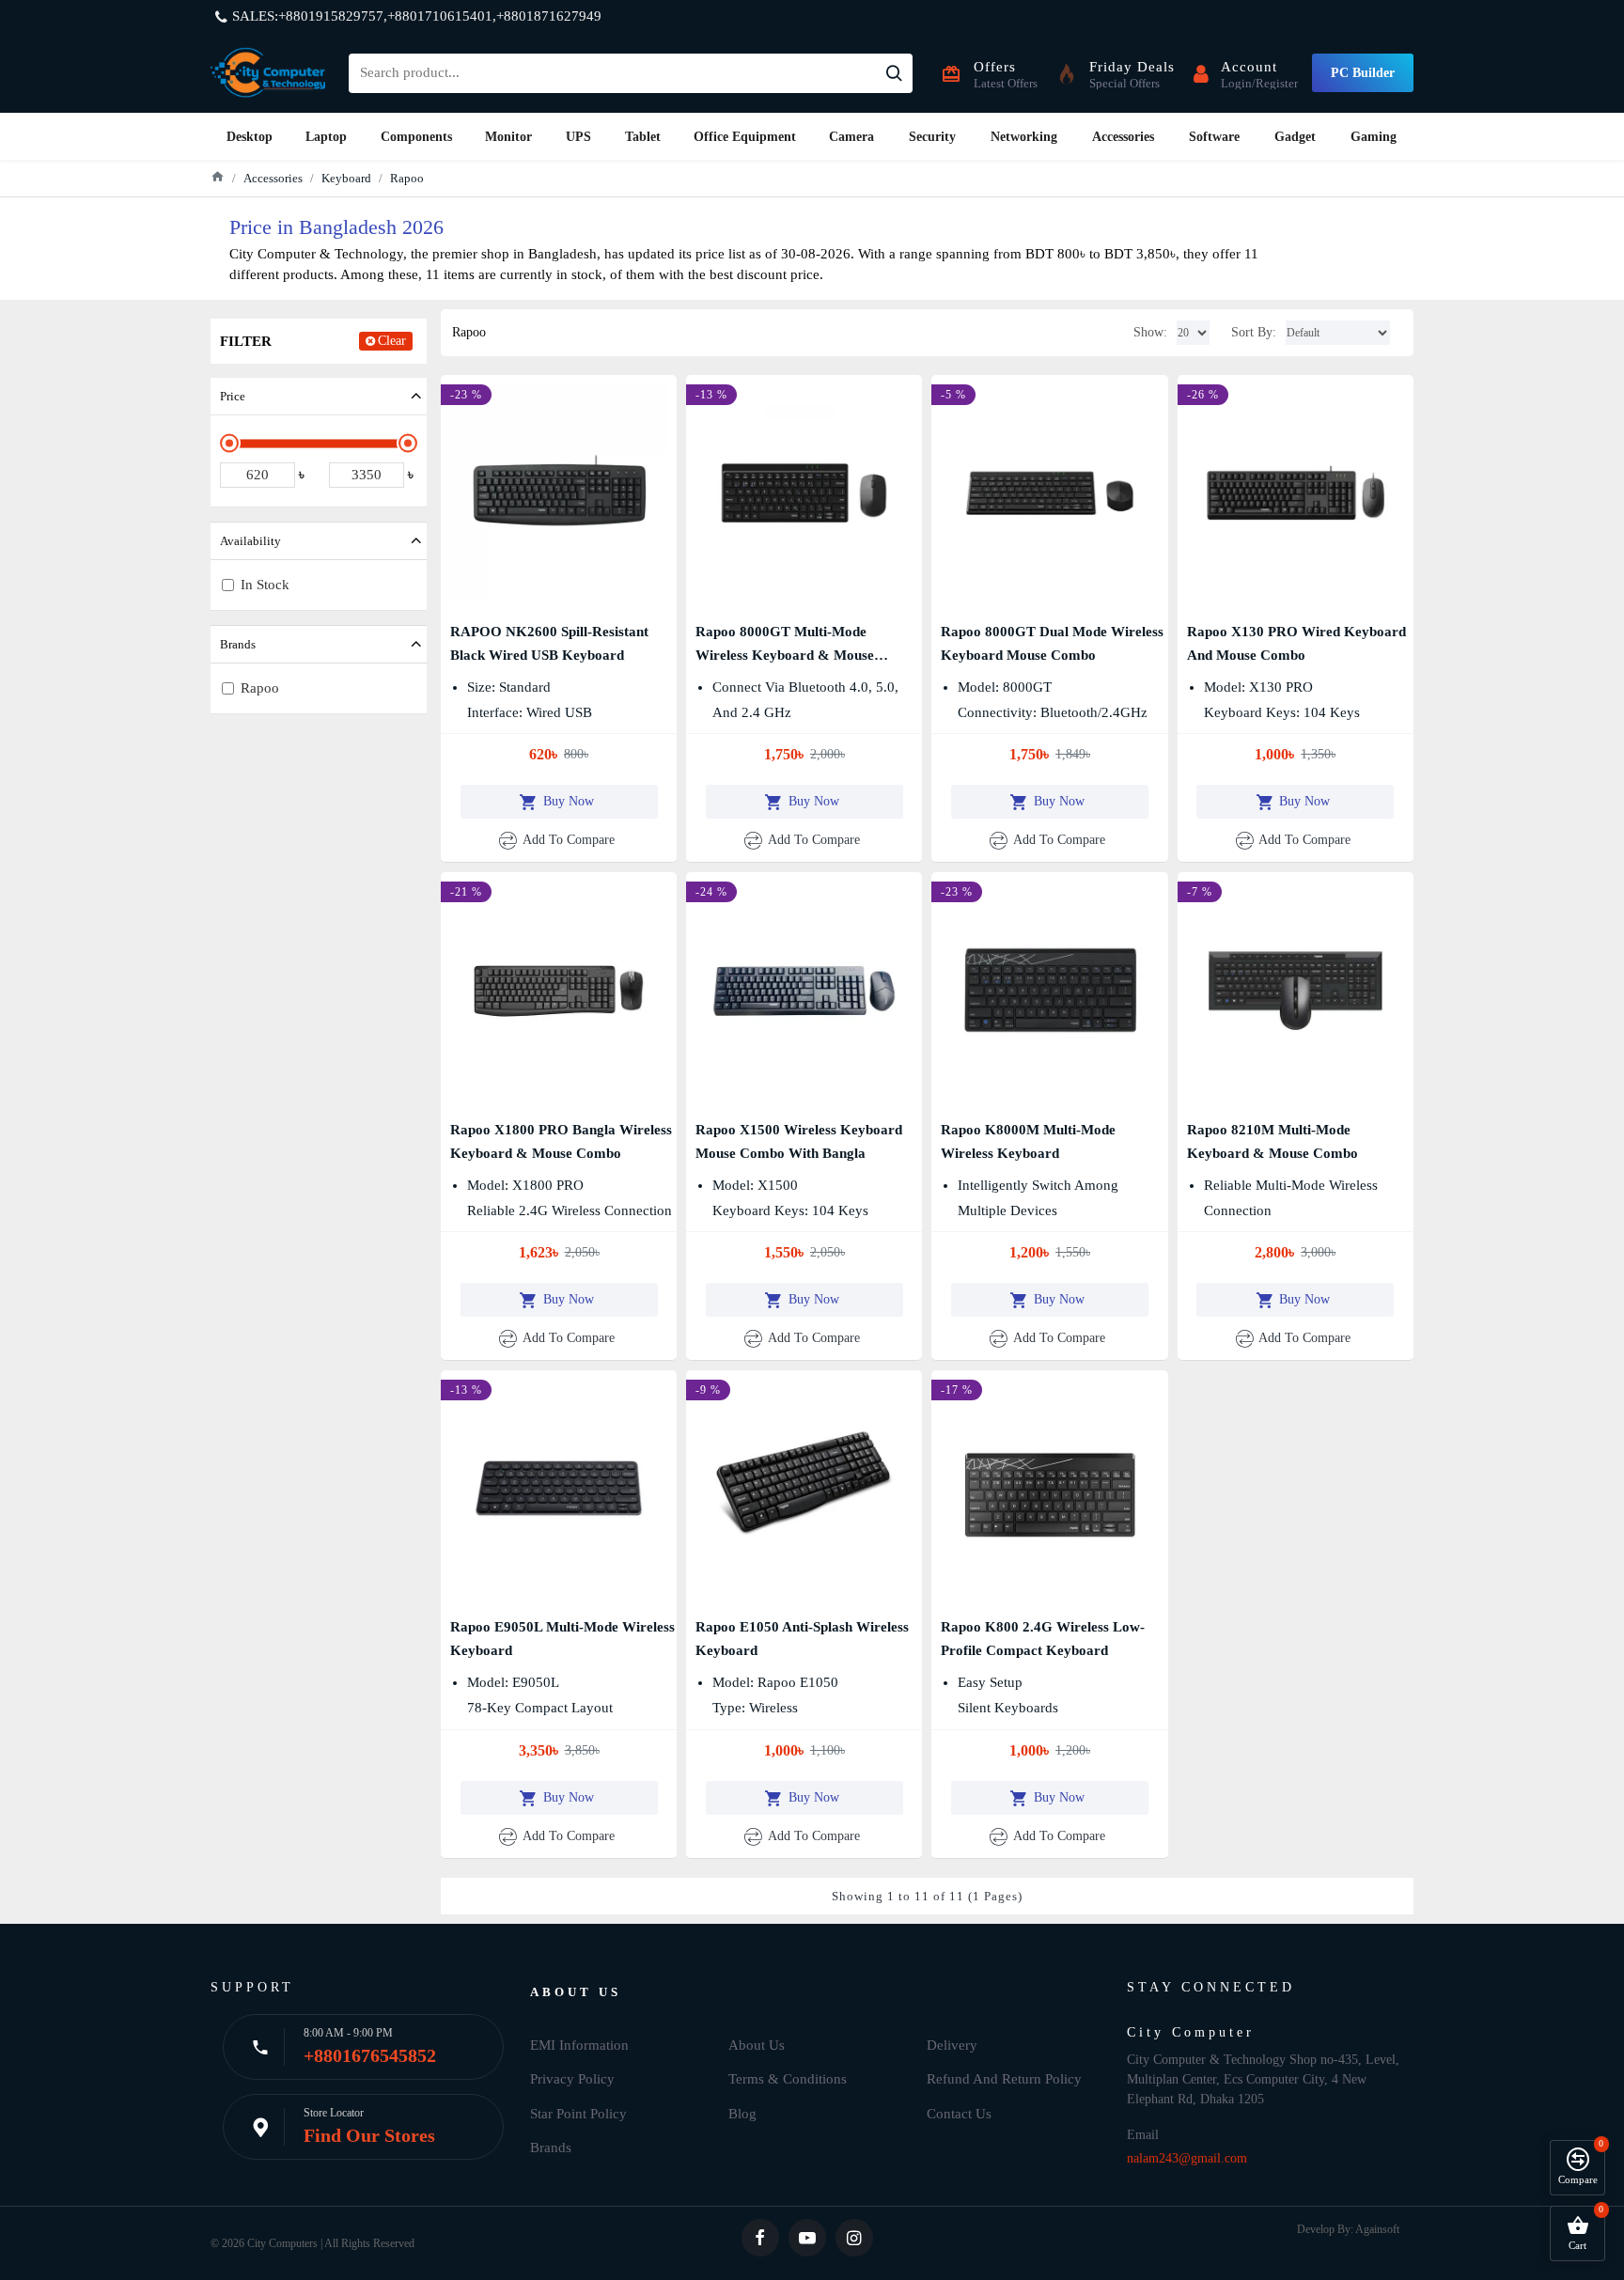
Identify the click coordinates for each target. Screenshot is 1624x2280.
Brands (238, 644)
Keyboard (346, 178)
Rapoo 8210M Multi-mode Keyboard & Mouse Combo (1273, 1141)
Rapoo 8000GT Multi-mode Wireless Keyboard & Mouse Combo (785, 646)
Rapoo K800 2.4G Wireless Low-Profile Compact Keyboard (1043, 1639)
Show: (1150, 332)
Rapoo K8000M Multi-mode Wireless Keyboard (1028, 1141)
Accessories (273, 178)
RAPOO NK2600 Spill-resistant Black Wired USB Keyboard (549, 643)
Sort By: (1254, 332)
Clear (392, 341)
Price (233, 396)
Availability (250, 541)
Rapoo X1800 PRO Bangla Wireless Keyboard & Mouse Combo (561, 1141)
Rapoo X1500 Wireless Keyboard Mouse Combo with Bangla (799, 1141)
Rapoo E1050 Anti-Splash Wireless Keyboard (802, 1639)
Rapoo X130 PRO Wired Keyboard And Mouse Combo (1296, 643)
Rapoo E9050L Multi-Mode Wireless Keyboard (562, 1639)
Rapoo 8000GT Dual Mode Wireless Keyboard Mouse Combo (1052, 643)
